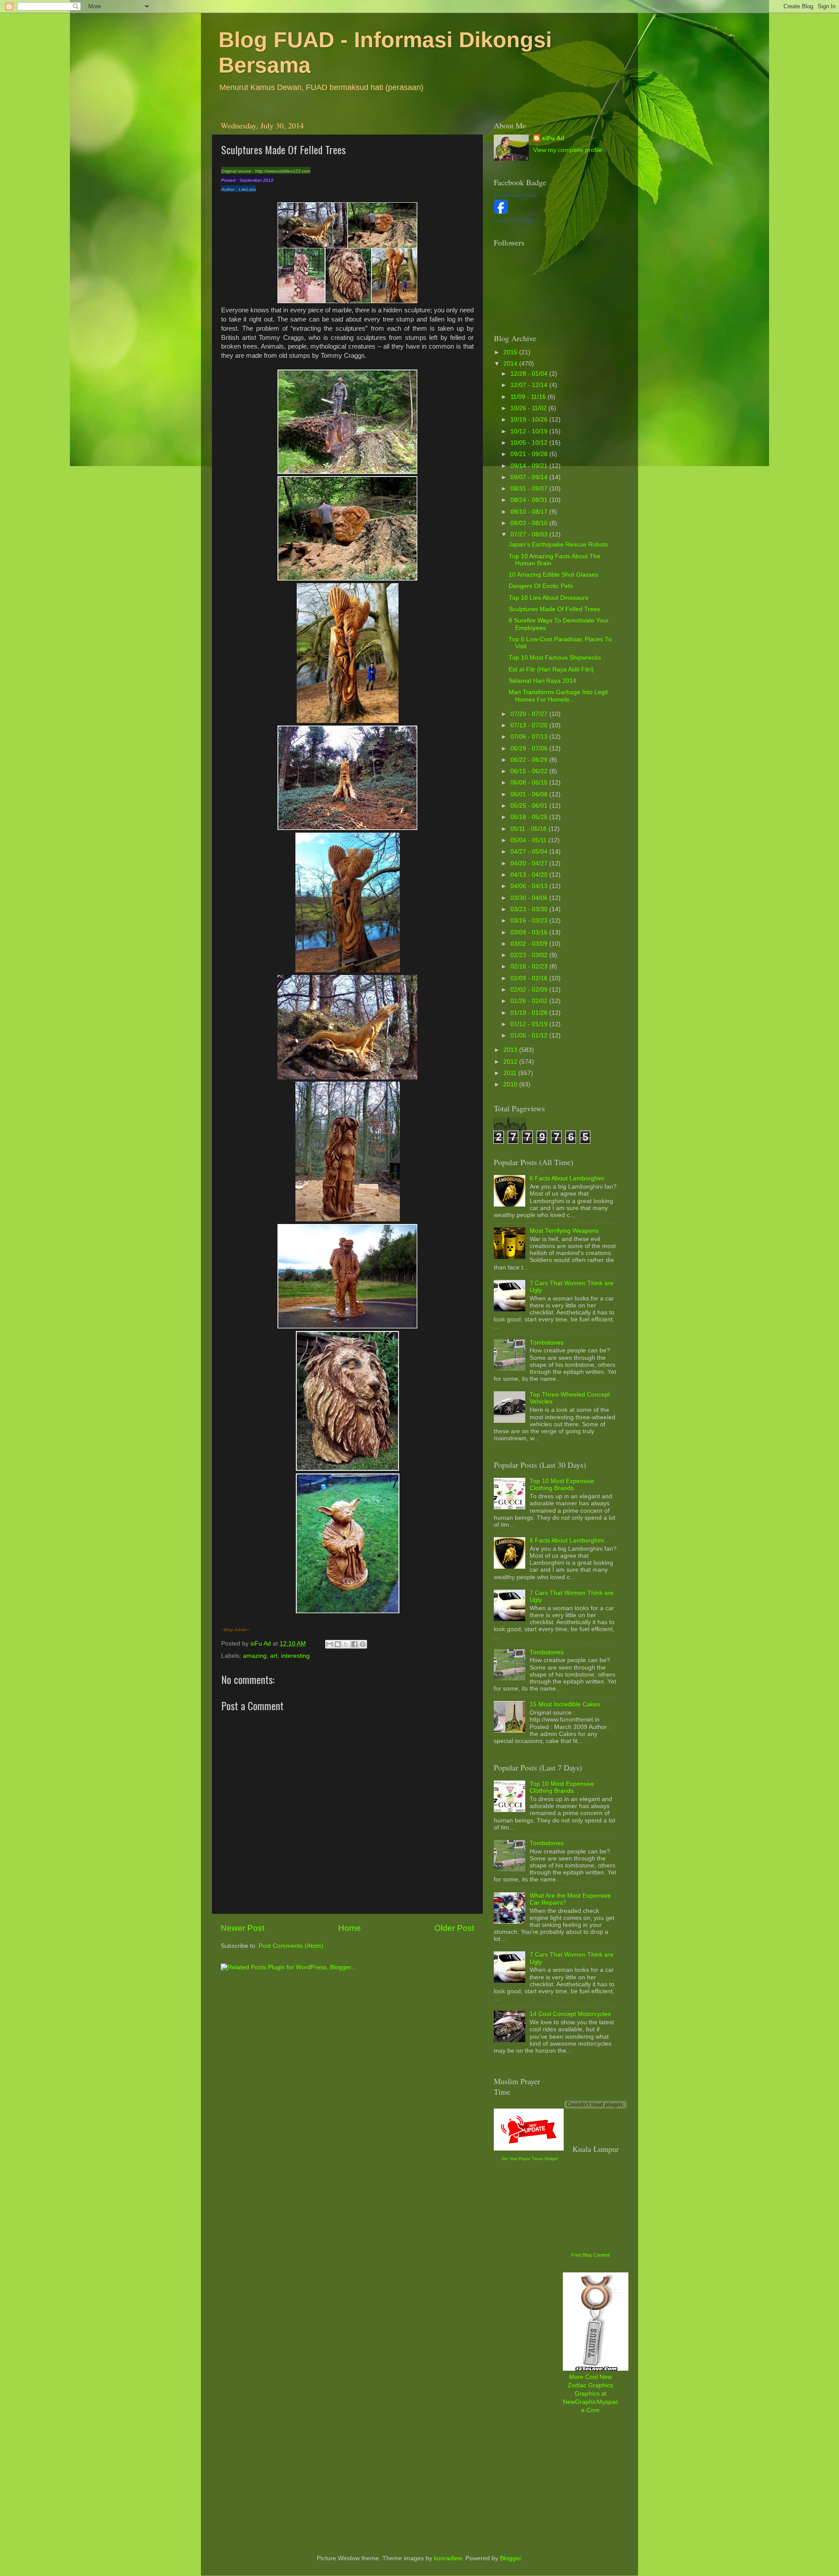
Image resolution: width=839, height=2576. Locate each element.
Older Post (454, 1928)
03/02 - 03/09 (530, 944)
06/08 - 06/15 (530, 783)
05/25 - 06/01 (530, 806)
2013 (511, 1050)
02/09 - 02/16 (530, 978)
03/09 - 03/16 (530, 932)
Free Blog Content (590, 2255)
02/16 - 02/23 (530, 966)
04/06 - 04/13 (530, 886)
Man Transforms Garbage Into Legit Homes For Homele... (558, 696)
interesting (295, 1656)
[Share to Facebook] (354, 1644)
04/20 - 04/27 (530, 863)
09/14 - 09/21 (530, 466)
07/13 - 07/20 (530, 725)
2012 (511, 1062)
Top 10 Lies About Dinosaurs (548, 598)
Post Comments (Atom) (291, 1946)
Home (350, 1928)
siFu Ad (553, 138)
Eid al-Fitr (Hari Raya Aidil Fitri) (551, 669)
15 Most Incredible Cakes (565, 1704)
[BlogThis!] (338, 1644)
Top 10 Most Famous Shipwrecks (555, 658)
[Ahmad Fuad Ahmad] (501, 212)
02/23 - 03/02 (530, 955)
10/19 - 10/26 (530, 420)
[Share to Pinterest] (363, 1644)
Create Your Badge (514, 220)
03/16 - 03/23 (530, 921)
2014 (511, 364)
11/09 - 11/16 (529, 397)
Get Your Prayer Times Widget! (530, 2159)
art (274, 1656)
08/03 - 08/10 (530, 523)
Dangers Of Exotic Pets (541, 586)
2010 (511, 1084)
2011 (511, 1073)
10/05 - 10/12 (530, 443)
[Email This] (329, 1644)
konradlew (448, 2558)
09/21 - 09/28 (530, 454)
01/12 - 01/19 (530, 1024)
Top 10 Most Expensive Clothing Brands (562, 1485)
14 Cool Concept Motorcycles (570, 2014)
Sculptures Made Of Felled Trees (554, 609)
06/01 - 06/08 (530, 794)
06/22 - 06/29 (530, 760)
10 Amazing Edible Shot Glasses (553, 575)
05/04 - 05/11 (529, 840)
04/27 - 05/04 (530, 852)
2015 (511, 352)
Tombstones (547, 1343)
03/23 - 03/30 (530, 909)
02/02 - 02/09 (530, 990)
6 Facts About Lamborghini (567, 1178)
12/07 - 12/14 (530, 385)
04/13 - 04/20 (530, 875)
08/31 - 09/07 (530, 489)
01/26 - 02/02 (530, 1001)
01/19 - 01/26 (530, 1013)
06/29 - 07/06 (530, 749)
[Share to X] (346, 1644)
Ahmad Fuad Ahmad (515, 195)
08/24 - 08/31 (530, 500)
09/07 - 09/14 (530, 477)
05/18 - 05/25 (530, 817)
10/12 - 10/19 (530, 431)
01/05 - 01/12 (530, 1036)
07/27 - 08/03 (530, 534)
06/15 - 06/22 (530, 771)
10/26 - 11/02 (529, 408)
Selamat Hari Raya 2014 (543, 681)
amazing (255, 1656)
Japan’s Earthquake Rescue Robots (558, 545)
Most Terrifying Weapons (564, 1231)
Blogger (510, 2558)
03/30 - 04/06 (530, 898)
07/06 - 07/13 (530, 737)
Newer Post (243, 1928)
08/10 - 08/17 (530, 512)
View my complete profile (568, 150)
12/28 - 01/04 (530, 374)
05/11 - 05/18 (529, 829)
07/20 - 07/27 (530, 714)
